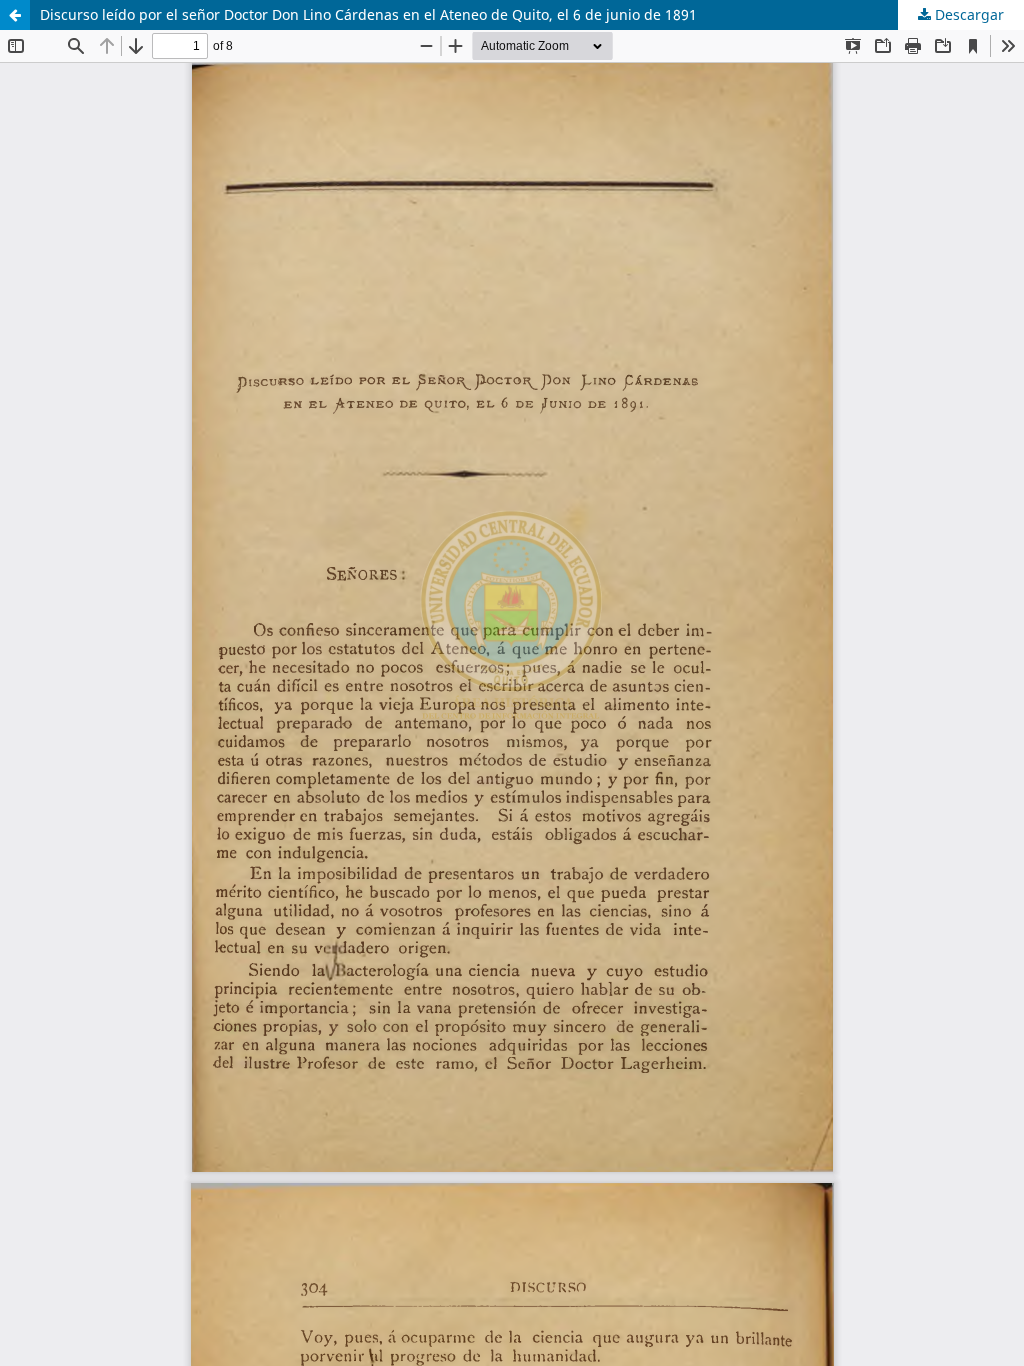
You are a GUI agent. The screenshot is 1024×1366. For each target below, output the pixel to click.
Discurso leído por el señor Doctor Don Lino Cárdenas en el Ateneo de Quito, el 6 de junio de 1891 (368, 14)
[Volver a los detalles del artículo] (15, 15)
